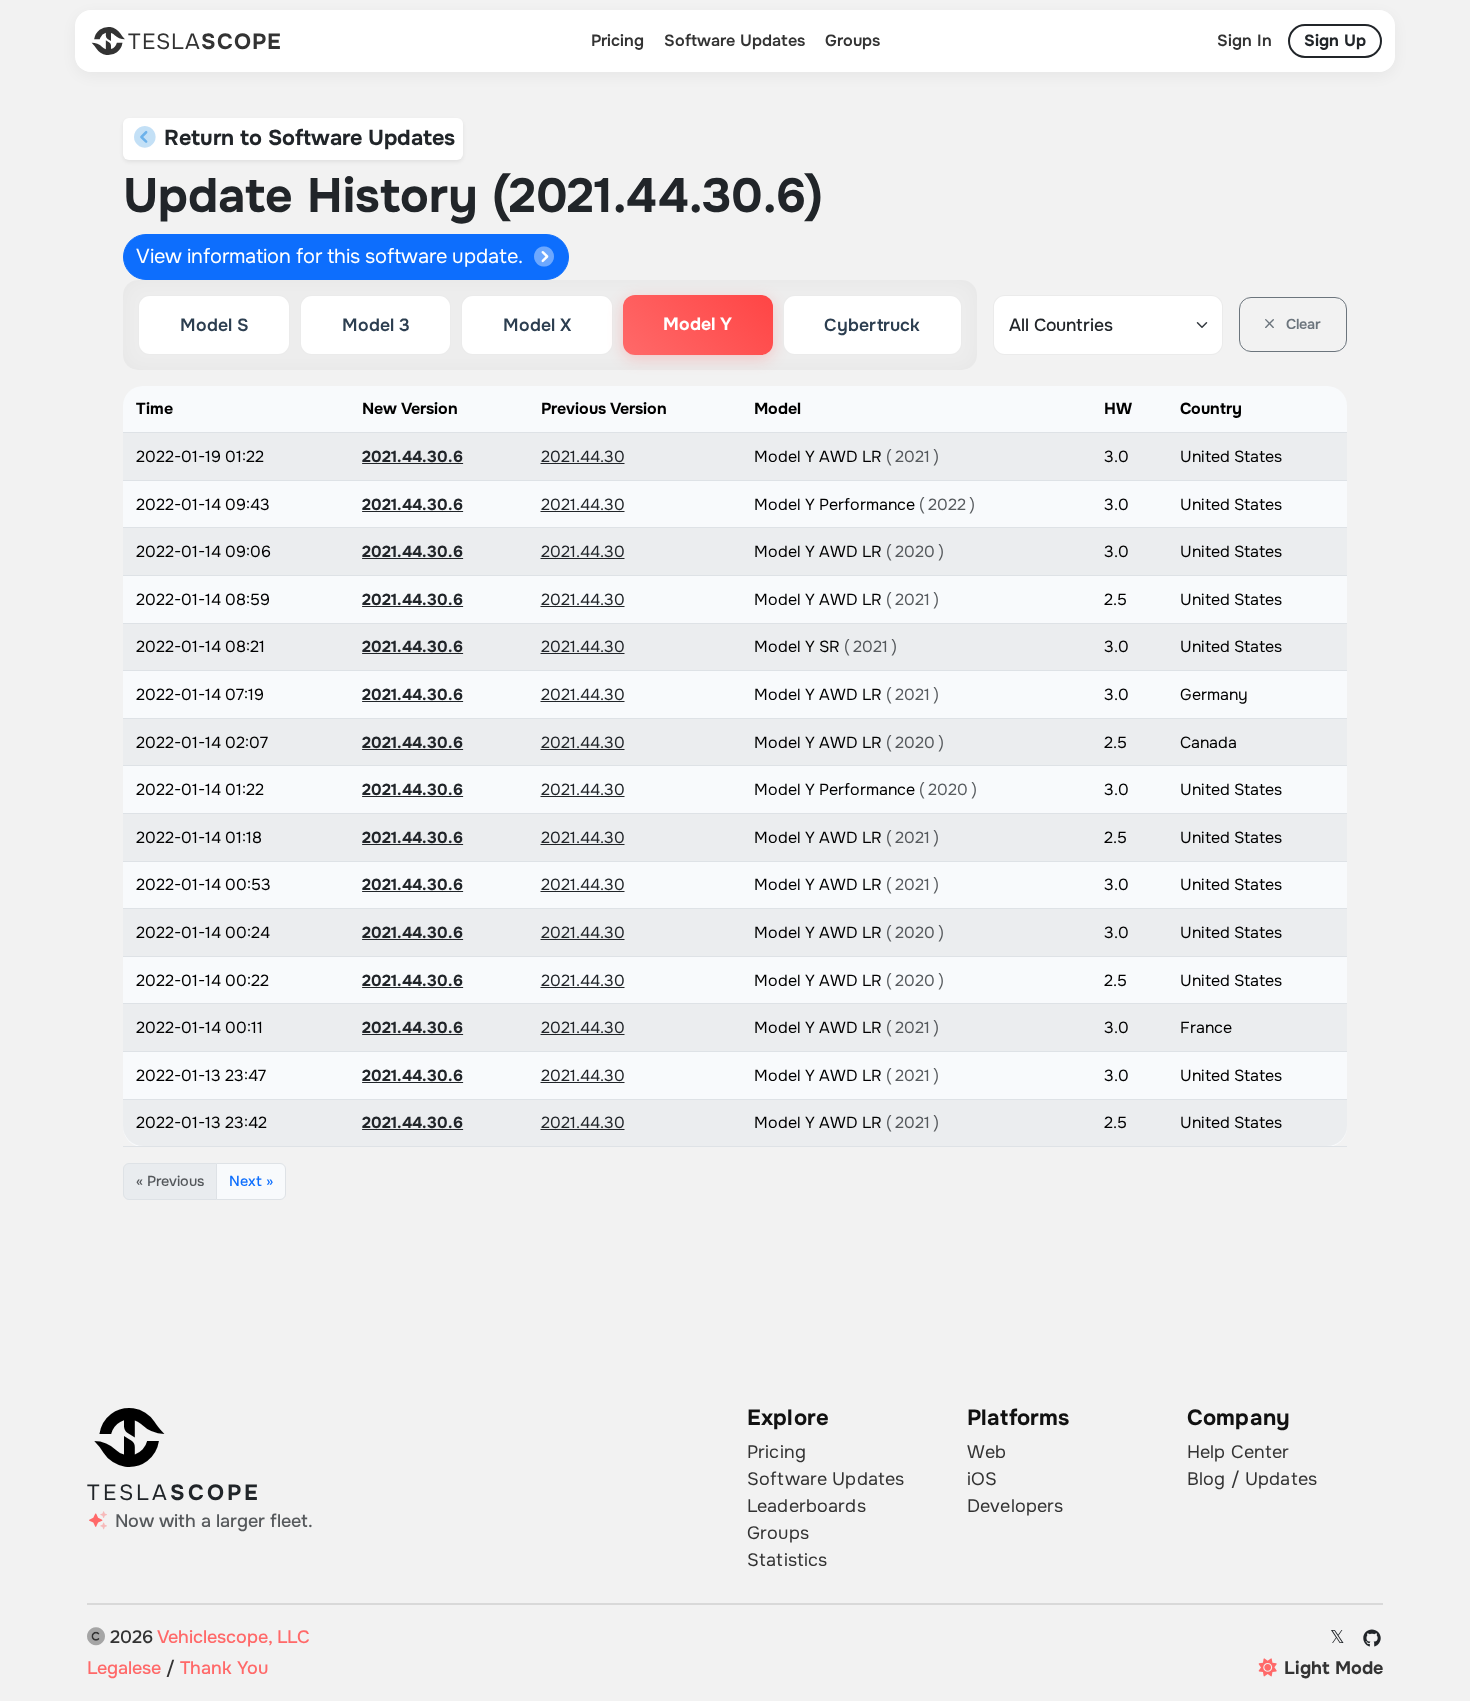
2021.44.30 (583, 456)
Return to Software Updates (306, 138)
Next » (251, 1181)
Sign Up (1335, 40)
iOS (982, 1479)
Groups (852, 40)
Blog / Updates (1252, 1479)
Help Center (1238, 1452)
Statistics (787, 1560)
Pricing (617, 40)
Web (986, 1452)
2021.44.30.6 (412, 456)
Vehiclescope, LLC (233, 1637)
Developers (1015, 1506)
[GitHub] (1372, 1638)
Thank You (224, 1668)
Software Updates (734, 40)
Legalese (124, 1668)
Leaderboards (806, 1506)
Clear (1301, 324)
